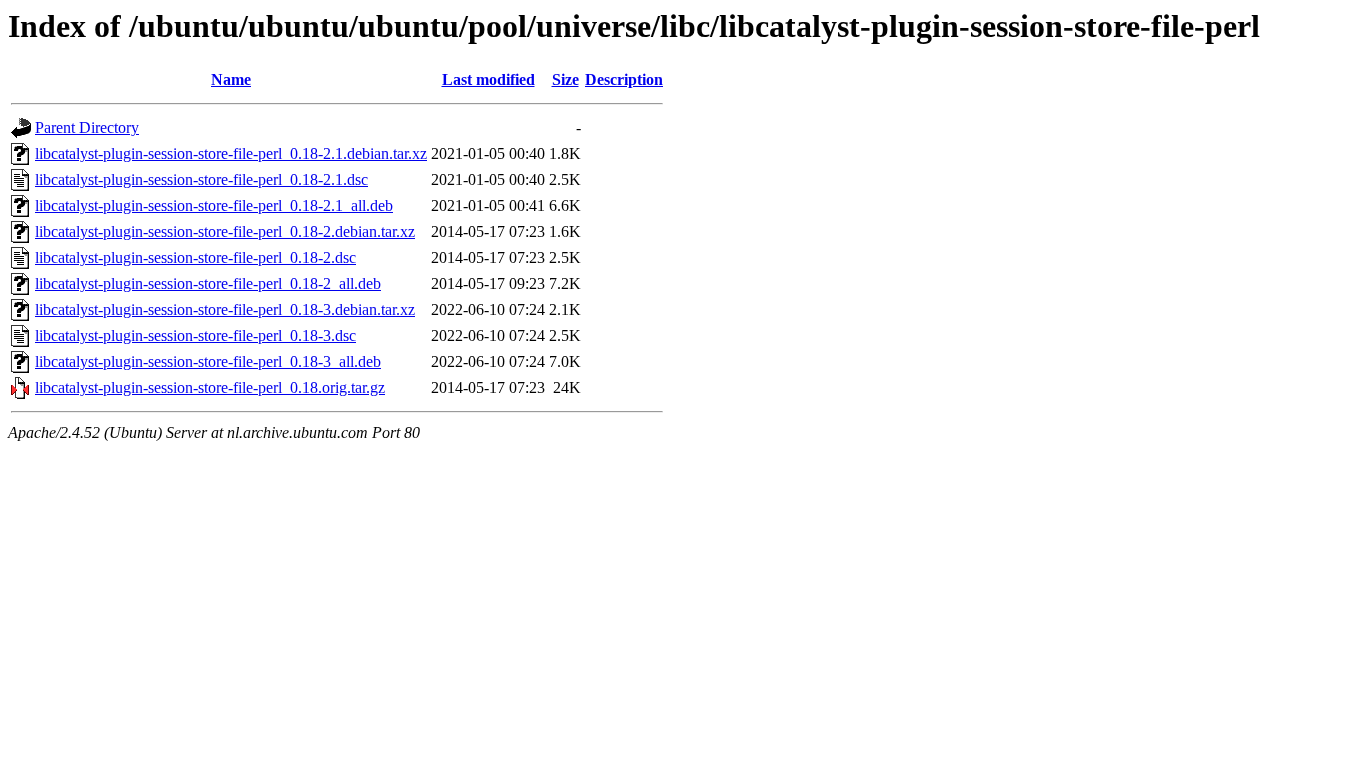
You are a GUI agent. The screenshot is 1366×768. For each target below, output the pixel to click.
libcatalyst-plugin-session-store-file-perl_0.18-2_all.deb (208, 283)
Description (624, 79)
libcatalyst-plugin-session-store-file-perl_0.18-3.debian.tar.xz (225, 309)
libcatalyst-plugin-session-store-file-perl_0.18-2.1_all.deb (214, 205)
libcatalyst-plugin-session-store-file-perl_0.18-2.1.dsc (201, 179)
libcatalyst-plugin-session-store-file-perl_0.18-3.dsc (195, 335)
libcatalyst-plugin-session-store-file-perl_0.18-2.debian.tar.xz (225, 231)
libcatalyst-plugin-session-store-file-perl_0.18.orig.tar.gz (210, 387)
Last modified (488, 79)
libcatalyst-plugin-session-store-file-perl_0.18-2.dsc (195, 257)
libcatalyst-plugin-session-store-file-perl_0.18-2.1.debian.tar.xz (231, 153)
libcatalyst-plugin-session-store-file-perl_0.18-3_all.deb (208, 361)
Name (231, 79)
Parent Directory (87, 127)
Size (565, 79)
